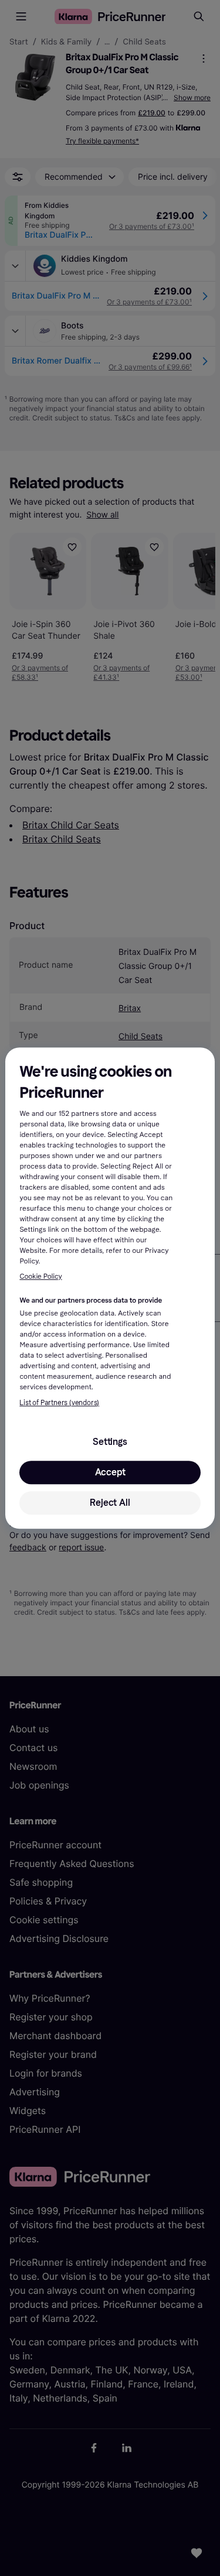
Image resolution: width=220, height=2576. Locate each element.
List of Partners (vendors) (59, 1403)
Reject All (110, 1503)
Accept (110, 1472)
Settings (110, 1442)
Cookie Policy (40, 1277)
